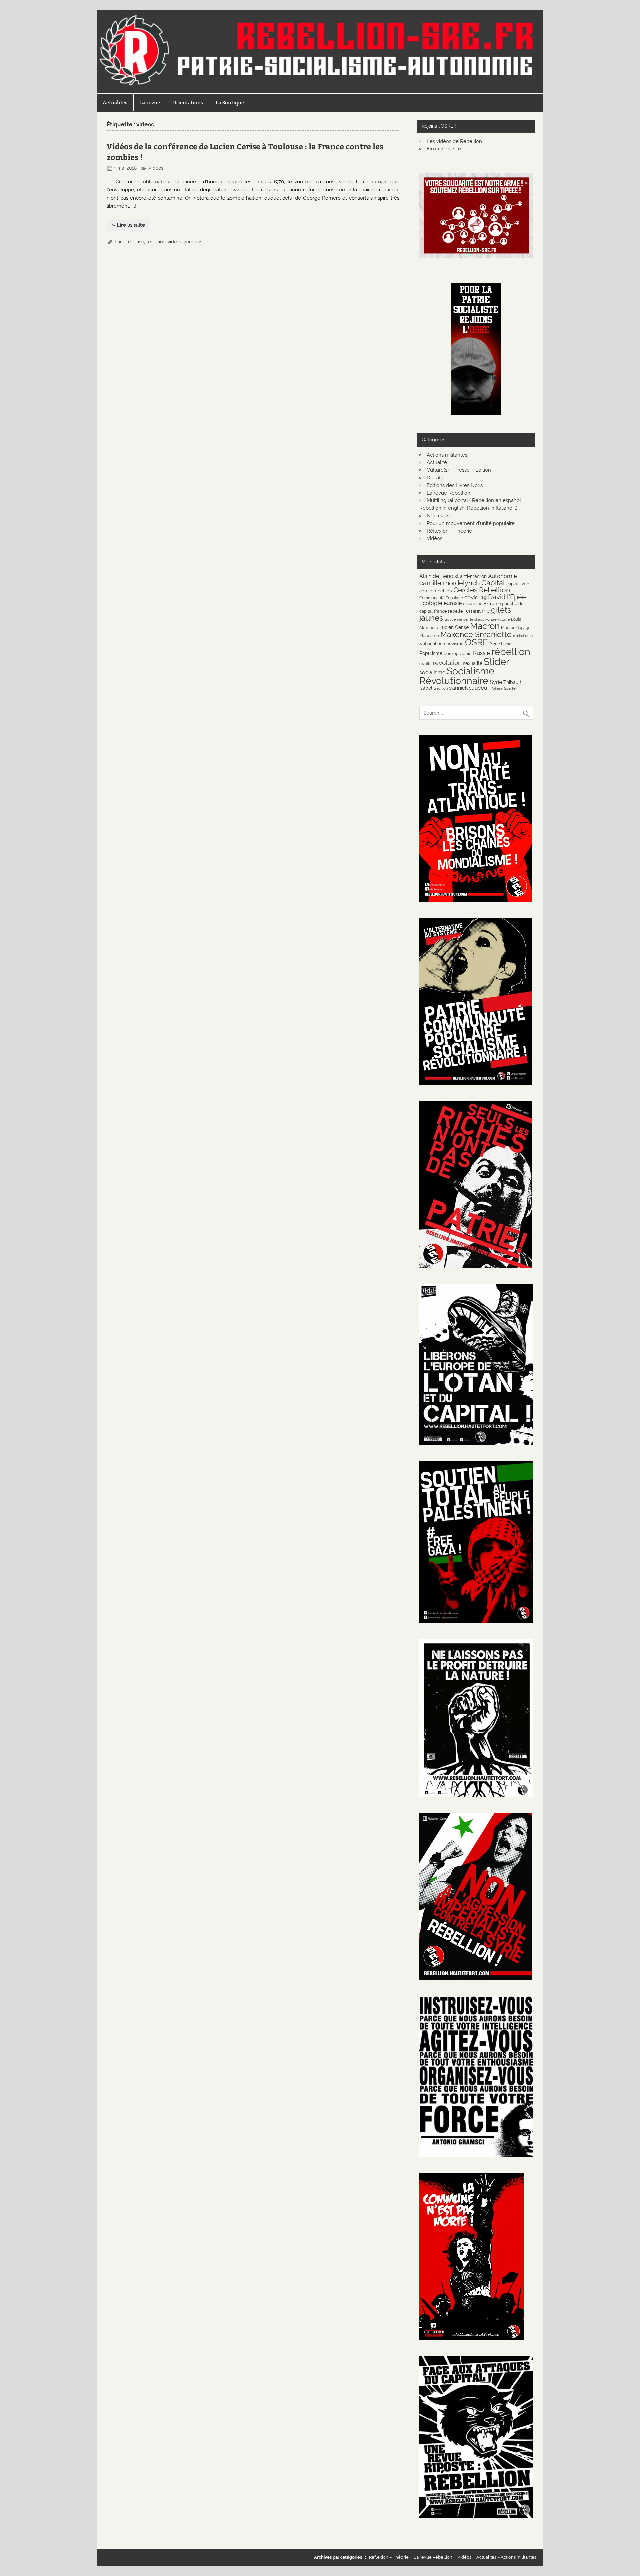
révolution (447, 663)
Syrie (496, 682)
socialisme (432, 673)
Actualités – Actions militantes (506, 2557)
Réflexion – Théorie (449, 531)
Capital (493, 583)
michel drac (523, 636)
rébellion (156, 242)
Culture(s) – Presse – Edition (459, 470)
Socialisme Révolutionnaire (457, 676)
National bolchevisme (441, 644)
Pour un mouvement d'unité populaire (471, 523)
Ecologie (431, 603)
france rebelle (448, 611)
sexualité (473, 663)
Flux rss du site (444, 149)
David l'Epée (507, 597)
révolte (425, 664)
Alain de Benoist (439, 576)
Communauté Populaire (441, 598)
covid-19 (475, 597)
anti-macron (473, 576)
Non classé (439, 516)
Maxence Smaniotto (476, 634)
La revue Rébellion (448, 493)
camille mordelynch (450, 583)
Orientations (188, 103)
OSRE (476, 642)
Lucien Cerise (129, 242)
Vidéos (156, 168)
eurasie (453, 603)
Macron (485, 626)
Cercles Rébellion (482, 590)
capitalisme (518, 584)
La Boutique (230, 103)
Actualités (115, 103)
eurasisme (473, 603)
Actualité (437, 462)
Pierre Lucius (501, 644)
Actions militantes (447, 455)
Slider (496, 662)
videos (175, 242)
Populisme (431, 653)
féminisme (477, 611)
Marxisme (429, 635)
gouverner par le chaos (464, 619)
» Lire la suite (128, 225)
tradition (441, 688)
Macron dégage (516, 627)
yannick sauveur (469, 688)
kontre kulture (497, 619)
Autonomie (502, 576)
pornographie (458, 653)
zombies (193, 242)
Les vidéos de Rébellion (454, 141)
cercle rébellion (436, 591)
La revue (150, 103)
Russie (481, 653)
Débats (435, 478)
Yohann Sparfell (504, 688)
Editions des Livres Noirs (455, 485)
